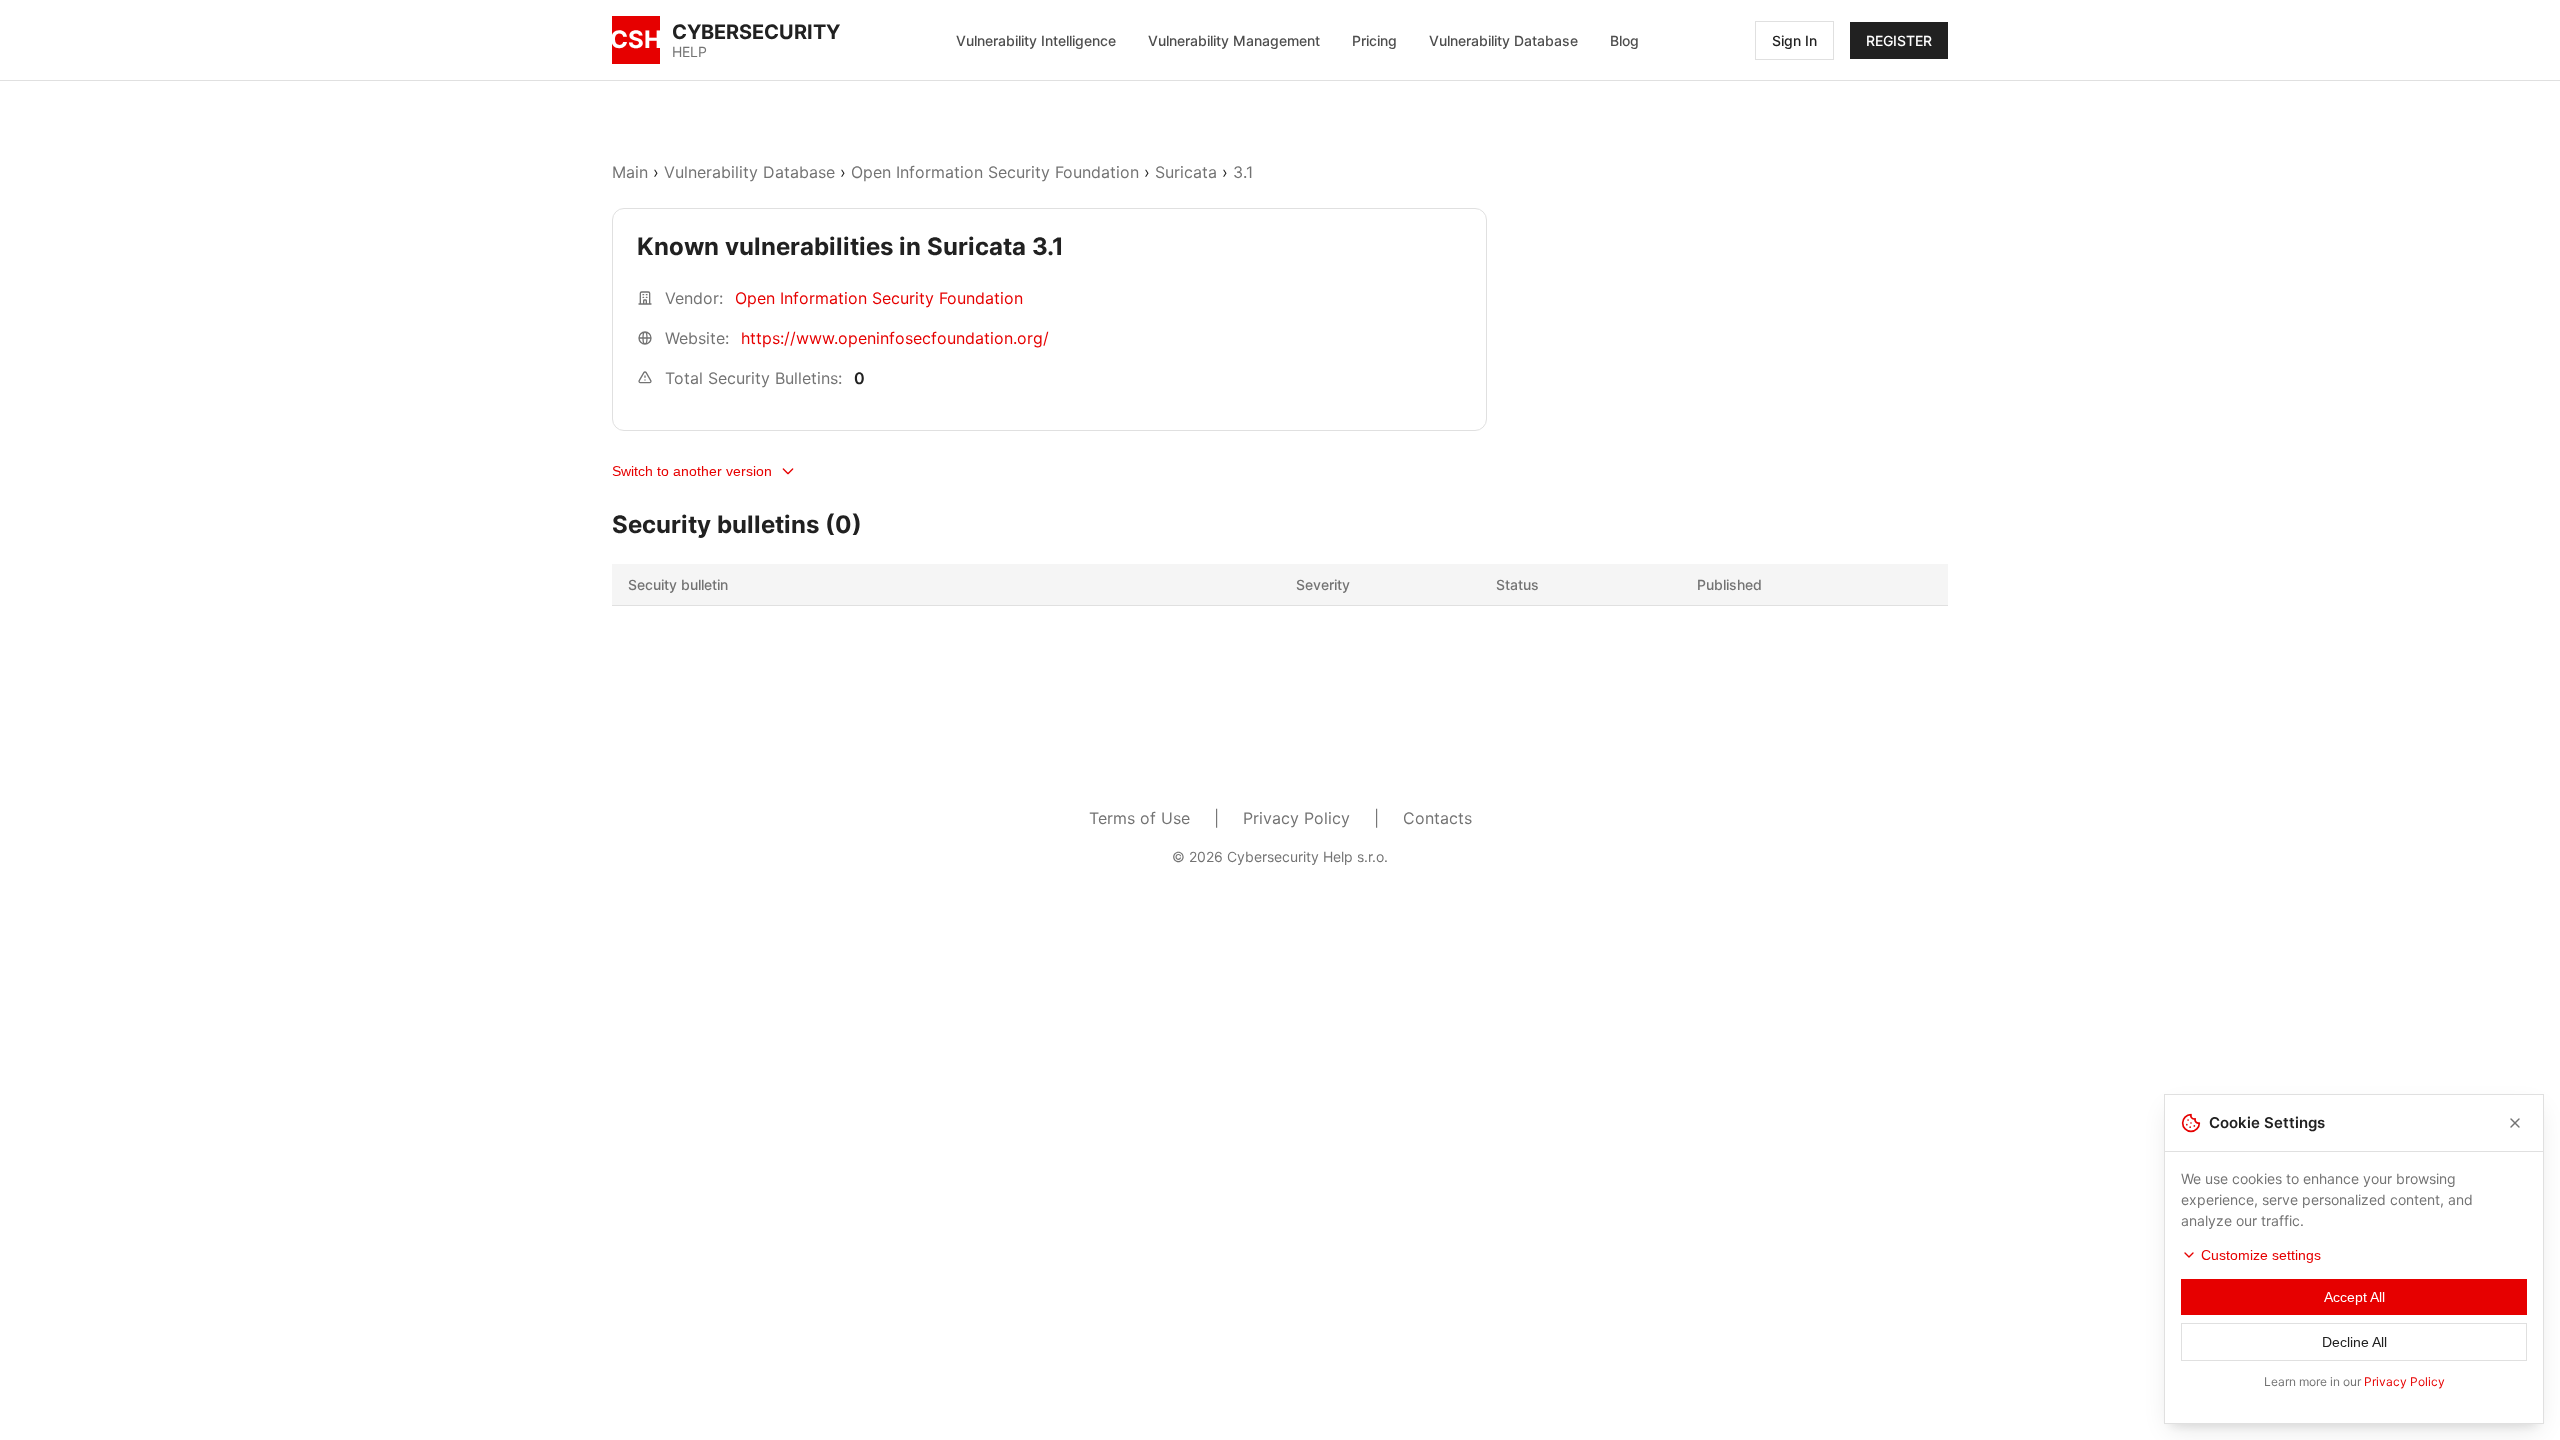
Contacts (1437, 818)
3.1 (1243, 172)
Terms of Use (1139, 818)
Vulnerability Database (1503, 40)
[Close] (2515, 1123)
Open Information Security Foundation (995, 172)
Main (630, 172)
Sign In (1794, 40)
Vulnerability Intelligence (1036, 40)
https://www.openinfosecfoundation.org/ (895, 338)
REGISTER (1899, 40)
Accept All (2354, 1297)
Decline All (2354, 1342)
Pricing (1374, 40)
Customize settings (2261, 1255)
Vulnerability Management (1234, 40)
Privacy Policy (1296, 818)
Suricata (1186, 172)
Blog (1624, 40)
